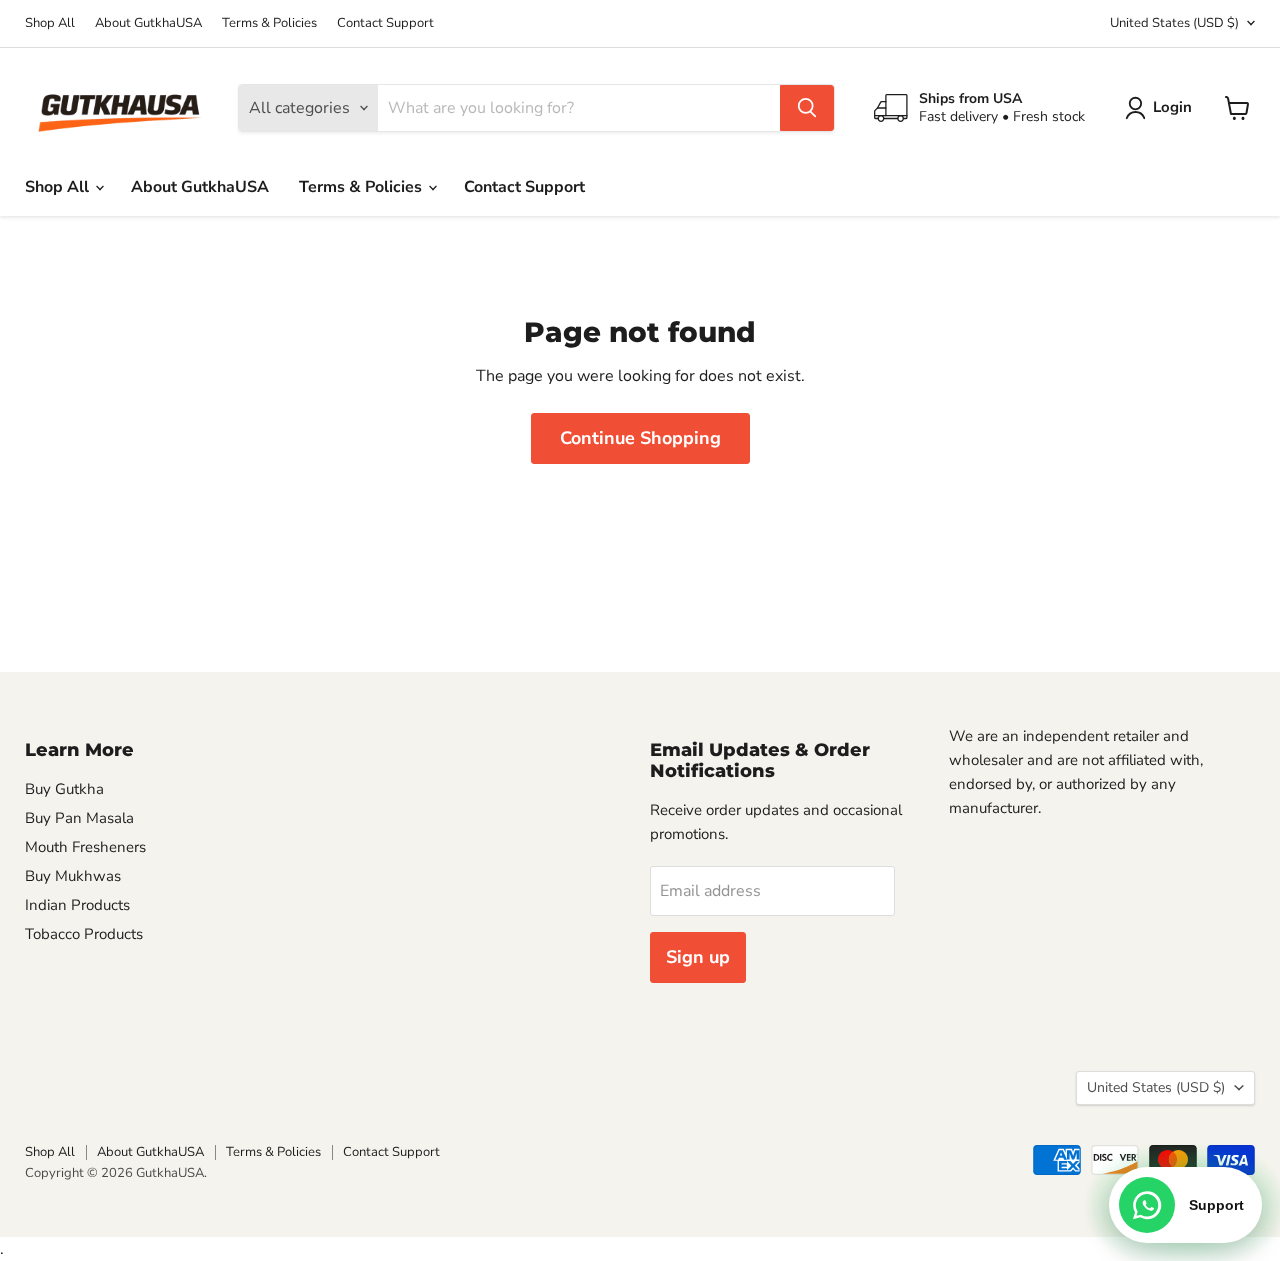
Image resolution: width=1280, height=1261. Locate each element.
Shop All (50, 23)
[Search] (807, 108)
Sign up (698, 957)
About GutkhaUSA (148, 23)
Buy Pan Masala (79, 818)
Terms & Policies (269, 23)
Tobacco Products (84, 934)
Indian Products (77, 905)
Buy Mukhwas (73, 876)
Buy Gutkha (64, 789)
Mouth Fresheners (85, 847)
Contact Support (385, 23)
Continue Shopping (640, 438)
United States (1174, 23)
